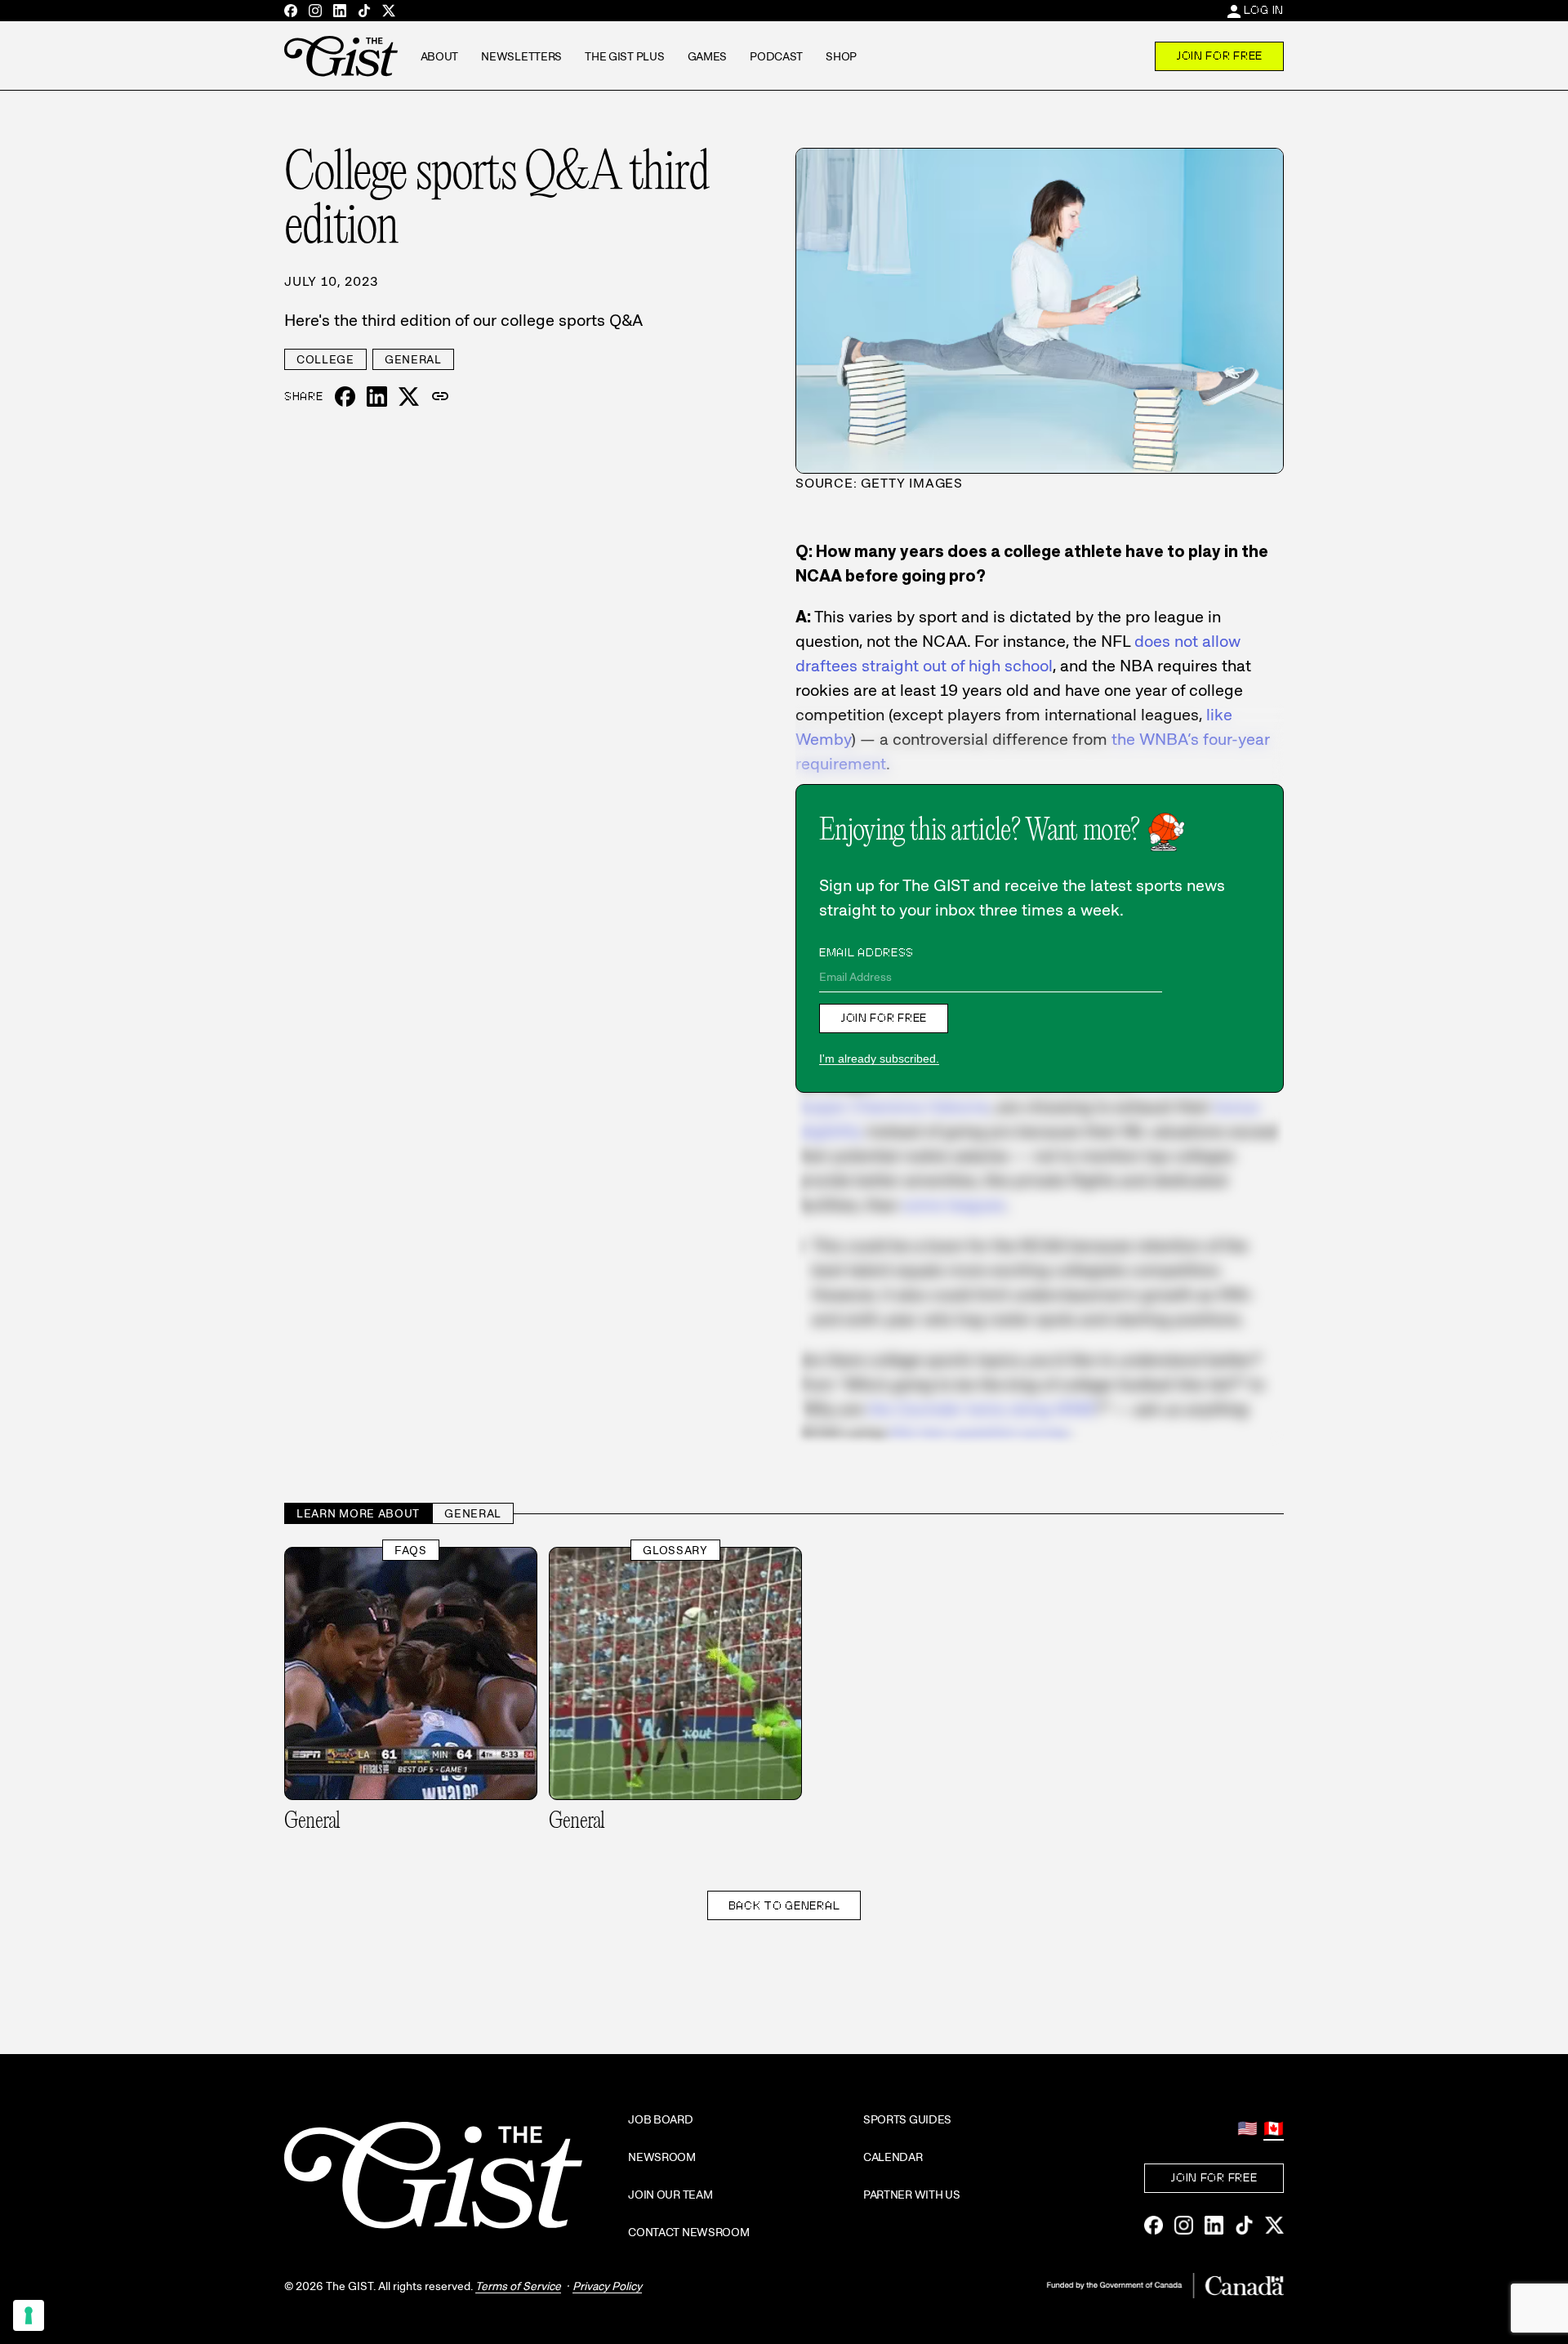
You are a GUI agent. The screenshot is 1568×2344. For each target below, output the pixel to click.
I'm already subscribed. (879, 1058)
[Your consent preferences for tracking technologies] (29, 2315)
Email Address (866, 952)
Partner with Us (912, 2195)
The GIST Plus (624, 56)
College (325, 359)
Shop (841, 56)
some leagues (954, 1205)
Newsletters (521, 56)
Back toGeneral (784, 1905)
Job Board (660, 2119)
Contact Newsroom (689, 2232)
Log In (1264, 10)
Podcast (776, 56)
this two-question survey (978, 1433)
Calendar (893, 2157)
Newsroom (662, 2157)
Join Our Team (670, 2195)
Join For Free (1219, 56)
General (413, 359)
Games (708, 56)
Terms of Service (518, 2286)
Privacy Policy (607, 2286)
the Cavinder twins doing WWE (980, 1409)
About (440, 56)
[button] (440, 397)
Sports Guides (907, 2119)
